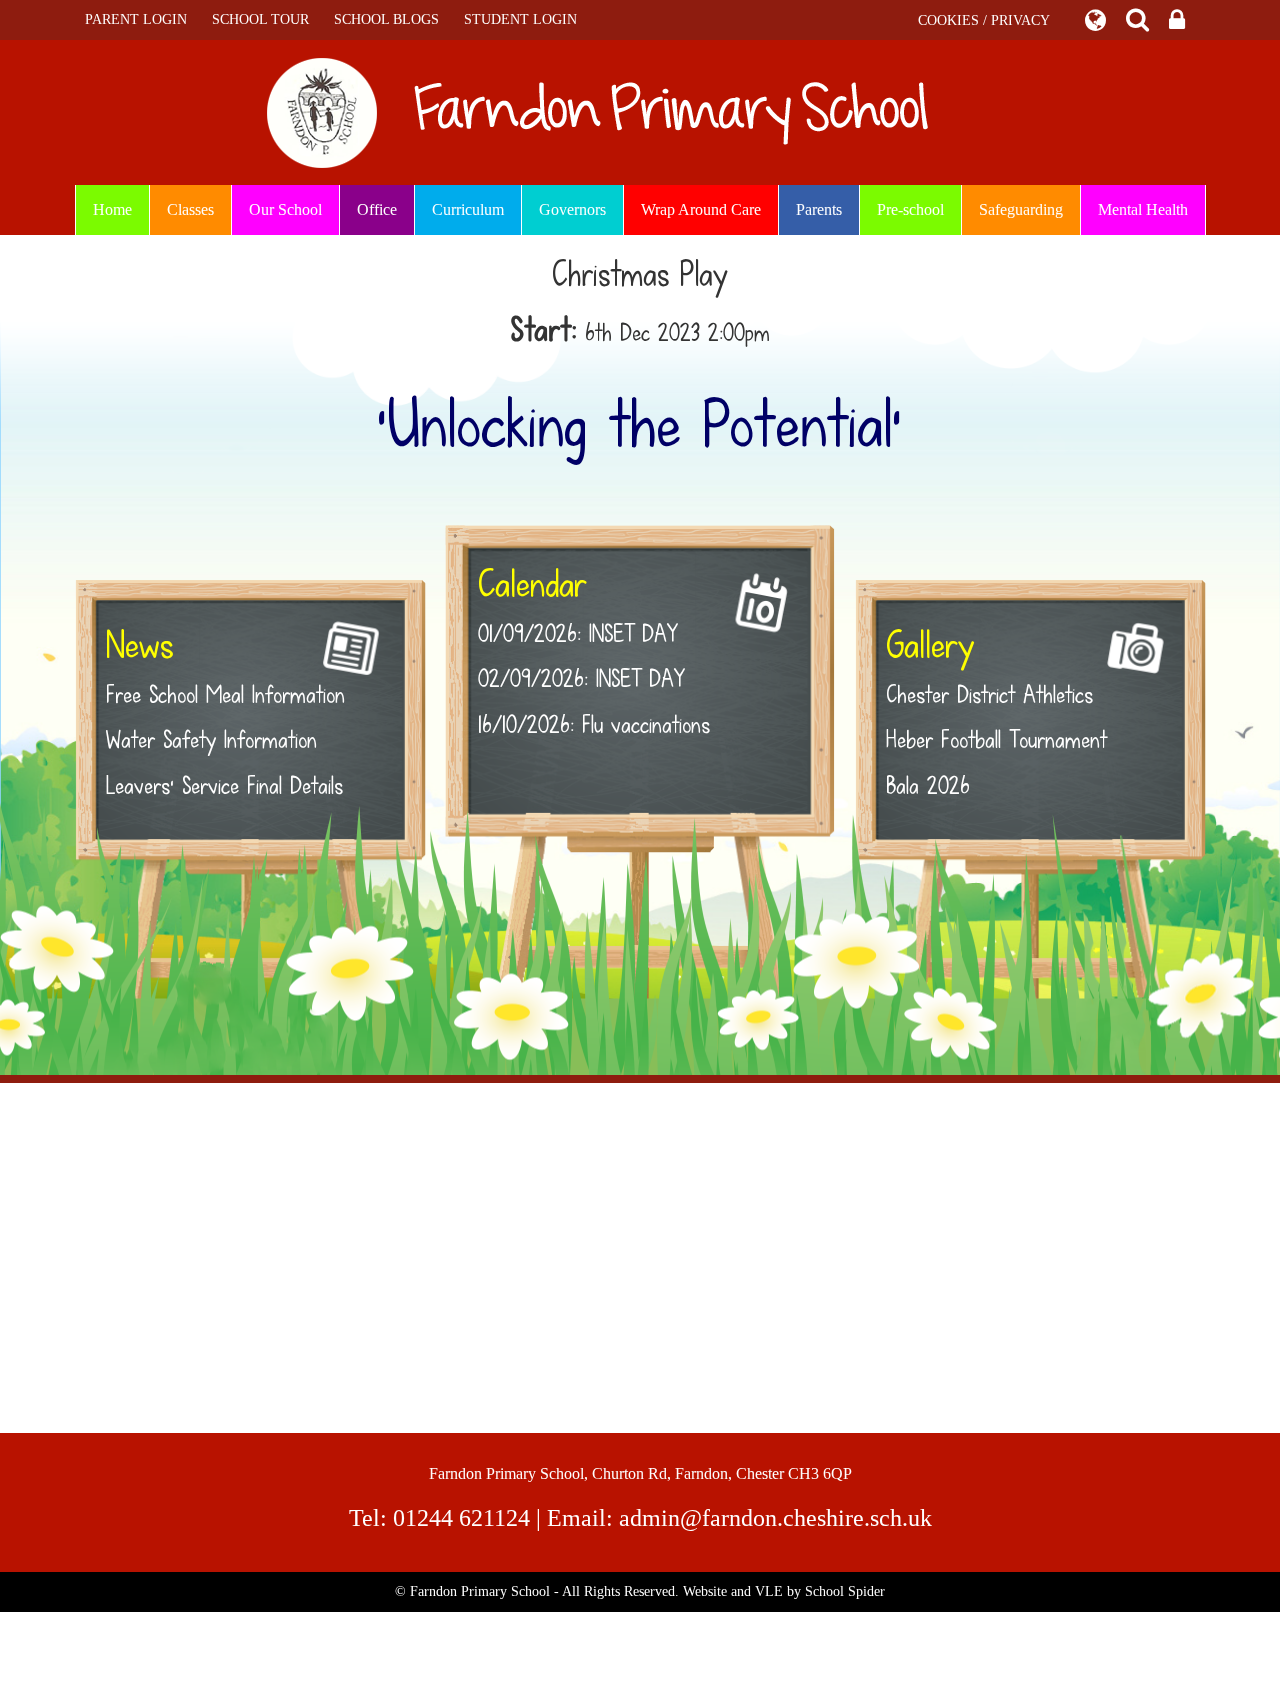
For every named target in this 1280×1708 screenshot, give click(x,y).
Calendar (532, 584)
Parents (819, 209)
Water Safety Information (211, 740)
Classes (190, 209)
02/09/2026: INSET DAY (581, 679)
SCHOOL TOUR (260, 19)
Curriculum (468, 209)
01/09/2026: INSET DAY (578, 634)
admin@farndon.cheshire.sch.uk (775, 1518)
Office (377, 209)
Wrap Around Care (701, 209)
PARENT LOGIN (136, 19)
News (139, 645)
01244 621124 (461, 1518)
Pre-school (910, 209)
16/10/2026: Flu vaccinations (594, 725)
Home (112, 209)
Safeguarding (1021, 209)
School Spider (845, 1591)
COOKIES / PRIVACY (984, 20)
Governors (572, 209)
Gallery (930, 645)
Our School (285, 209)
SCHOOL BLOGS (386, 19)
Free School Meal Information (225, 695)
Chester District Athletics (989, 695)
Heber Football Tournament (996, 740)
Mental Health (1143, 209)
